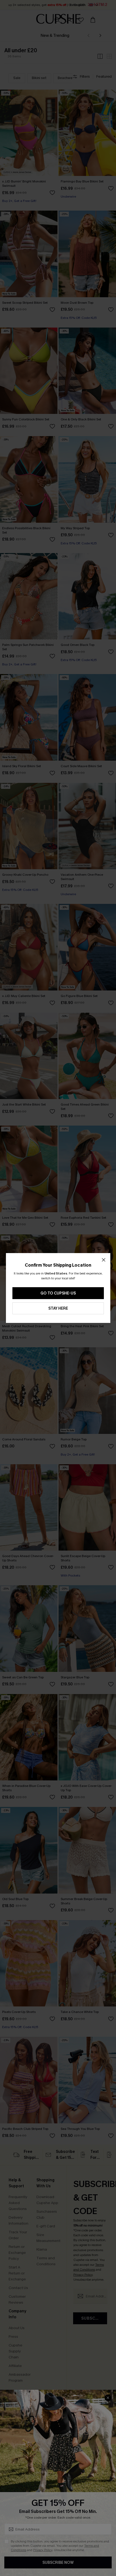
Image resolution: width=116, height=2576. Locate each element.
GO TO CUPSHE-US (58, 1293)
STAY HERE (58, 1308)
